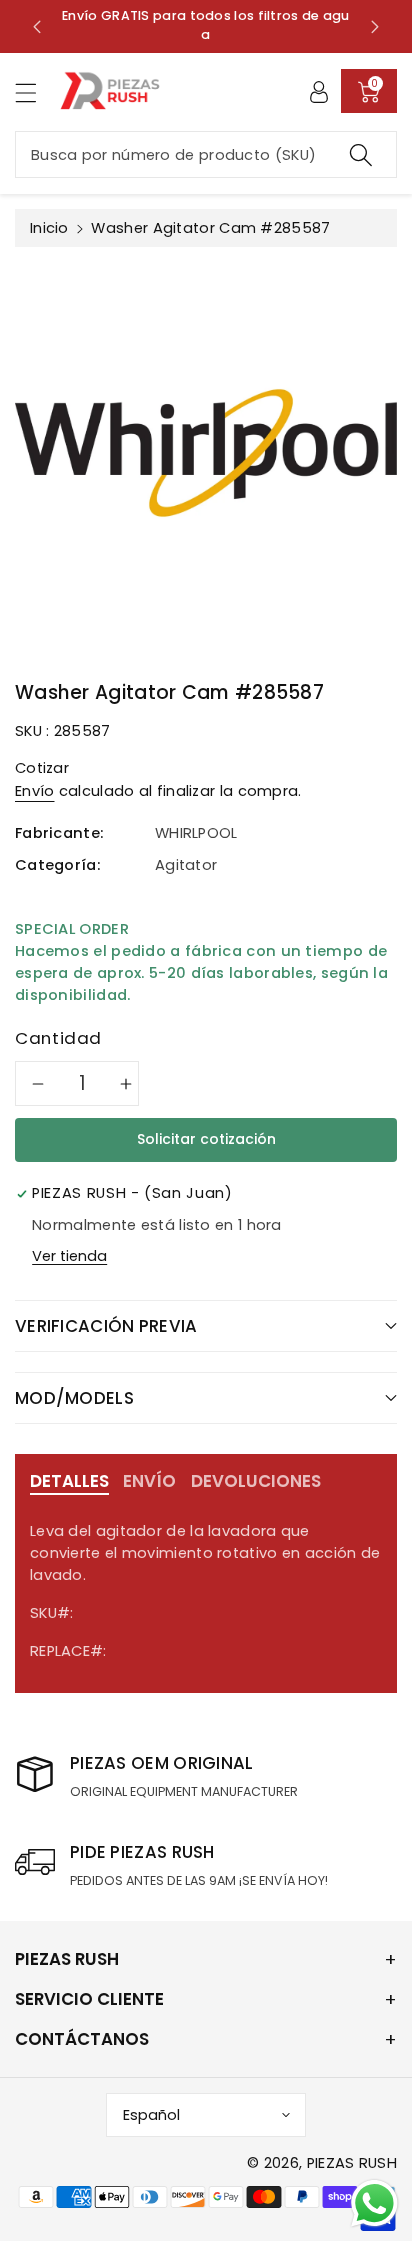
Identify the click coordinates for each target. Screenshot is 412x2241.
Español (151, 2115)
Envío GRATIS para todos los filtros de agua (206, 25)
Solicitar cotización (206, 1139)
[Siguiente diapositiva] (375, 26)
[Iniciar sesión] (319, 91)
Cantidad (58, 1038)
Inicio (49, 228)
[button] (35, 92)
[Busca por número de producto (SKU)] (361, 154)
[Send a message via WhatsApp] (374, 2203)
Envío (35, 791)
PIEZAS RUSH (352, 2163)
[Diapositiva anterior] (37, 26)
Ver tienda (69, 1256)
